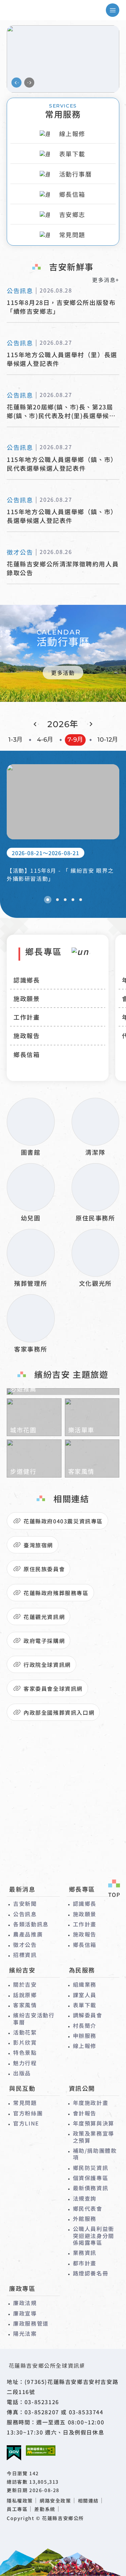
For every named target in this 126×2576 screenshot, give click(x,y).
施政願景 (27, 998)
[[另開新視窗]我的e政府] (14, 2453)
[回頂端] (114, 1889)
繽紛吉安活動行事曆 (34, 2019)
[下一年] (90, 724)
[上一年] (36, 724)
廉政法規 (25, 2303)
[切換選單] (113, 10)
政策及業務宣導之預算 (94, 2137)
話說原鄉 (25, 1995)
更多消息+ (106, 280)
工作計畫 (27, 1017)
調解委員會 (88, 2015)
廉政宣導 (25, 2313)
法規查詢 (85, 2198)
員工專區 (17, 2509)
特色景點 (25, 2052)
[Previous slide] (16, 83)
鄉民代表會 (88, 2208)
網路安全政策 (55, 2501)
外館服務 (85, 2218)
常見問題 (25, 2103)
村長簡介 (85, 2025)
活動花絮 (25, 2032)
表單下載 (85, 2005)
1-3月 (15, 740)
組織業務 (85, 1984)
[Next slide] (29, 83)
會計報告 (85, 2113)
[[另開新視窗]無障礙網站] (41, 2450)
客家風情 (25, 2005)
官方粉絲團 (28, 2113)
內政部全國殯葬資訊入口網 (59, 1712)
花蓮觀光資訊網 (44, 1617)
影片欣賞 (25, 2042)
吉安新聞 (25, 1903)
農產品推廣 (28, 1934)
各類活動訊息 (31, 1924)
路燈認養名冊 (91, 2273)
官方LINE (26, 2123)
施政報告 (27, 1035)
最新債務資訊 (91, 2188)
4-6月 (45, 740)
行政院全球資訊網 (47, 1665)
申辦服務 (85, 2036)
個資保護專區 (91, 2178)
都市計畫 (85, 2263)
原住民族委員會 (44, 1569)
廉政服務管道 (31, 2323)
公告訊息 (25, 1914)
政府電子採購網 (44, 1641)
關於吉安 (25, 1984)
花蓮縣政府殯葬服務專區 (56, 1593)
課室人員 (85, 1995)
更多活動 (63, 673)
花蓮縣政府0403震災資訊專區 (63, 1521)
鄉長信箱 (27, 1054)
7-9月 (75, 740)
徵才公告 (25, 1945)
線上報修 (85, 2046)
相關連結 (88, 2501)
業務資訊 (85, 2253)
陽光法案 (25, 2333)
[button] (48, 900)
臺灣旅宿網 (38, 1545)
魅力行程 (25, 2063)
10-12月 (108, 740)
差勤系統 (45, 2509)
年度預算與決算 (94, 2123)
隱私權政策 (20, 2501)
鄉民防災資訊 (91, 2168)
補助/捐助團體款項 (95, 2154)
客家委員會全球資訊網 (53, 1688)
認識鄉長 (27, 980)
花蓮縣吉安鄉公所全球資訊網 (35, 10)
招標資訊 (25, 1955)
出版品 (22, 2073)
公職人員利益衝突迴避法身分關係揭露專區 (94, 2236)
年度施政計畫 (91, 2103)
